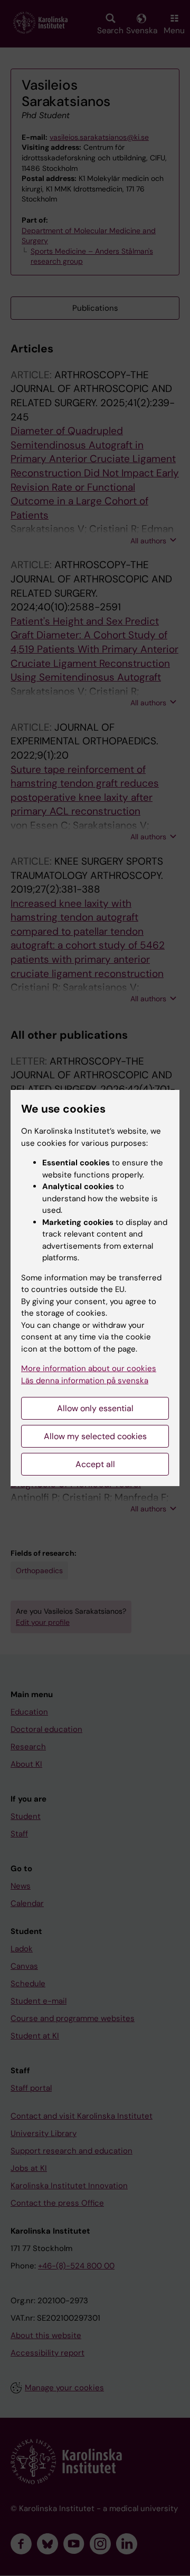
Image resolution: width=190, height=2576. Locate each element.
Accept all (95, 1464)
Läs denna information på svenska (85, 1381)
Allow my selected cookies (95, 1436)
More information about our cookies (89, 1368)
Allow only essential (95, 1408)
